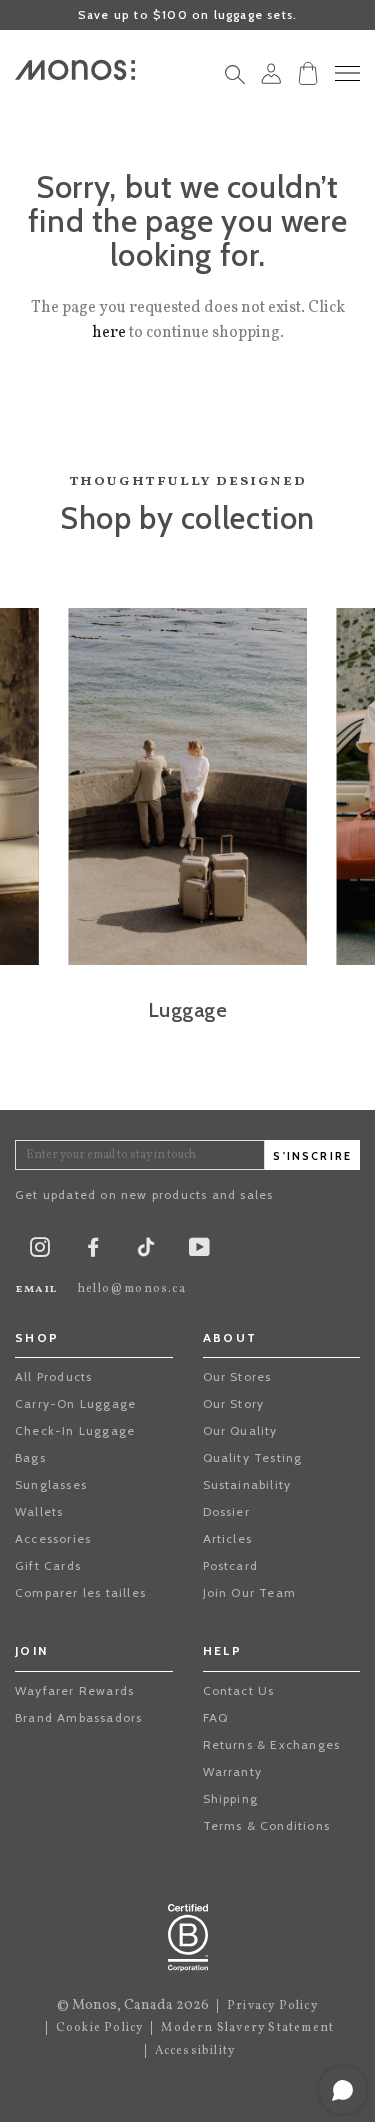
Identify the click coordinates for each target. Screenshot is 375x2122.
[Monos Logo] (75, 70)
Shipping (231, 1798)
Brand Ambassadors (78, 1717)
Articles (228, 1538)
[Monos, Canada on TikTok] (146, 1253)
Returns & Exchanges (272, 1744)
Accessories (53, 1538)
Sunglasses (51, 1484)
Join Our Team (250, 1592)
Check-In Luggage (75, 1430)
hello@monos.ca (132, 1289)
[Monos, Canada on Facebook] (93, 1251)
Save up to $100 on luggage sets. (187, 14)
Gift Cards (48, 1565)
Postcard (231, 1565)
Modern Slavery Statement (247, 2028)
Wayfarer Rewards (74, 1690)
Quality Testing (253, 1457)
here (109, 333)
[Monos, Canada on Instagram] (40, 1251)
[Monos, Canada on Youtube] (199, 1251)
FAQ (216, 1717)
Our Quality (240, 1430)
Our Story (234, 1403)
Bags (30, 1457)
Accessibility (195, 2051)
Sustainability (247, 1484)
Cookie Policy (100, 2028)
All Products (53, 1376)
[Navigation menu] (347, 73)
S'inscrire (312, 1156)
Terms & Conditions (267, 1825)
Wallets (39, 1511)
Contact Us (239, 1690)
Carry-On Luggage (75, 1403)
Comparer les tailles (80, 1592)
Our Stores (237, 1376)
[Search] (235, 80)
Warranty (233, 1771)
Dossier (226, 1511)
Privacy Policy (272, 2006)
